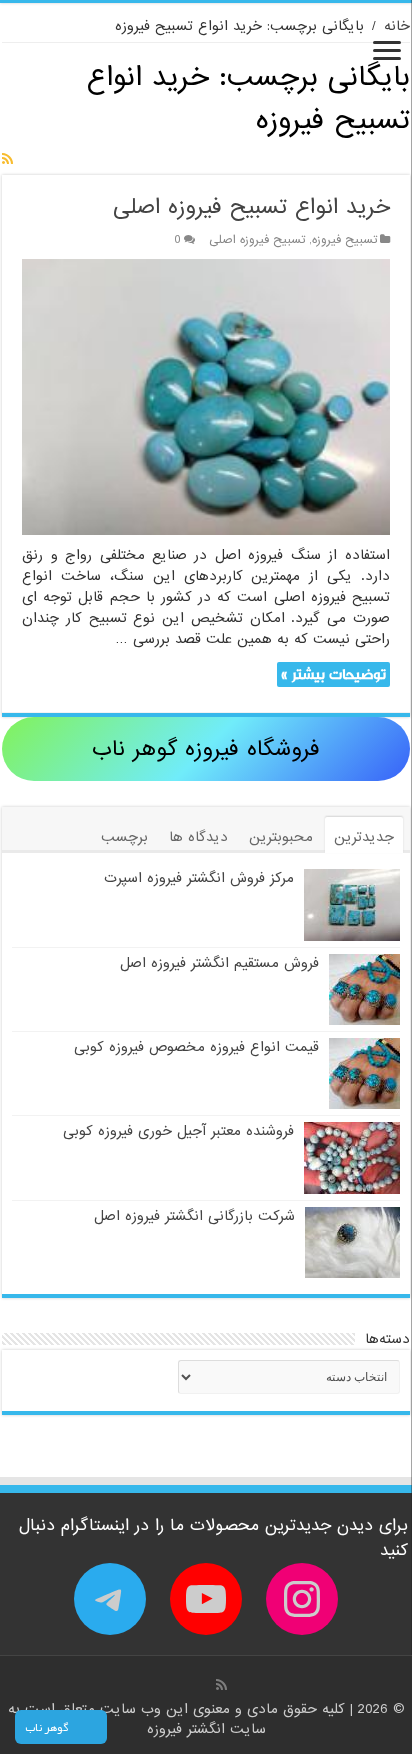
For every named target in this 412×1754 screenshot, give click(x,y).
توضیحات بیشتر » (333, 674)
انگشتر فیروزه (188, 1729)
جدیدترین (364, 837)
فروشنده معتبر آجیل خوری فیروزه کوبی (178, 1131)
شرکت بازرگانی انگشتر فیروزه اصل (194, 1216)
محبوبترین (281, 837)
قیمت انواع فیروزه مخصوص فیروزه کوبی (196, 1047)
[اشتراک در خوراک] (7, 160)
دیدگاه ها (198, 837)
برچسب (124, 837)
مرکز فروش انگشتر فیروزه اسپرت (199, 878)
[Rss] (221, 1685)
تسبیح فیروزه (344, 240)
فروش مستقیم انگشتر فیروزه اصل (219, 963)
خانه (397, 26)
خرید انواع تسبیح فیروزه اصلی (251, 207)
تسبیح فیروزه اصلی (257, 240)
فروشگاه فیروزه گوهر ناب (206, 749)
